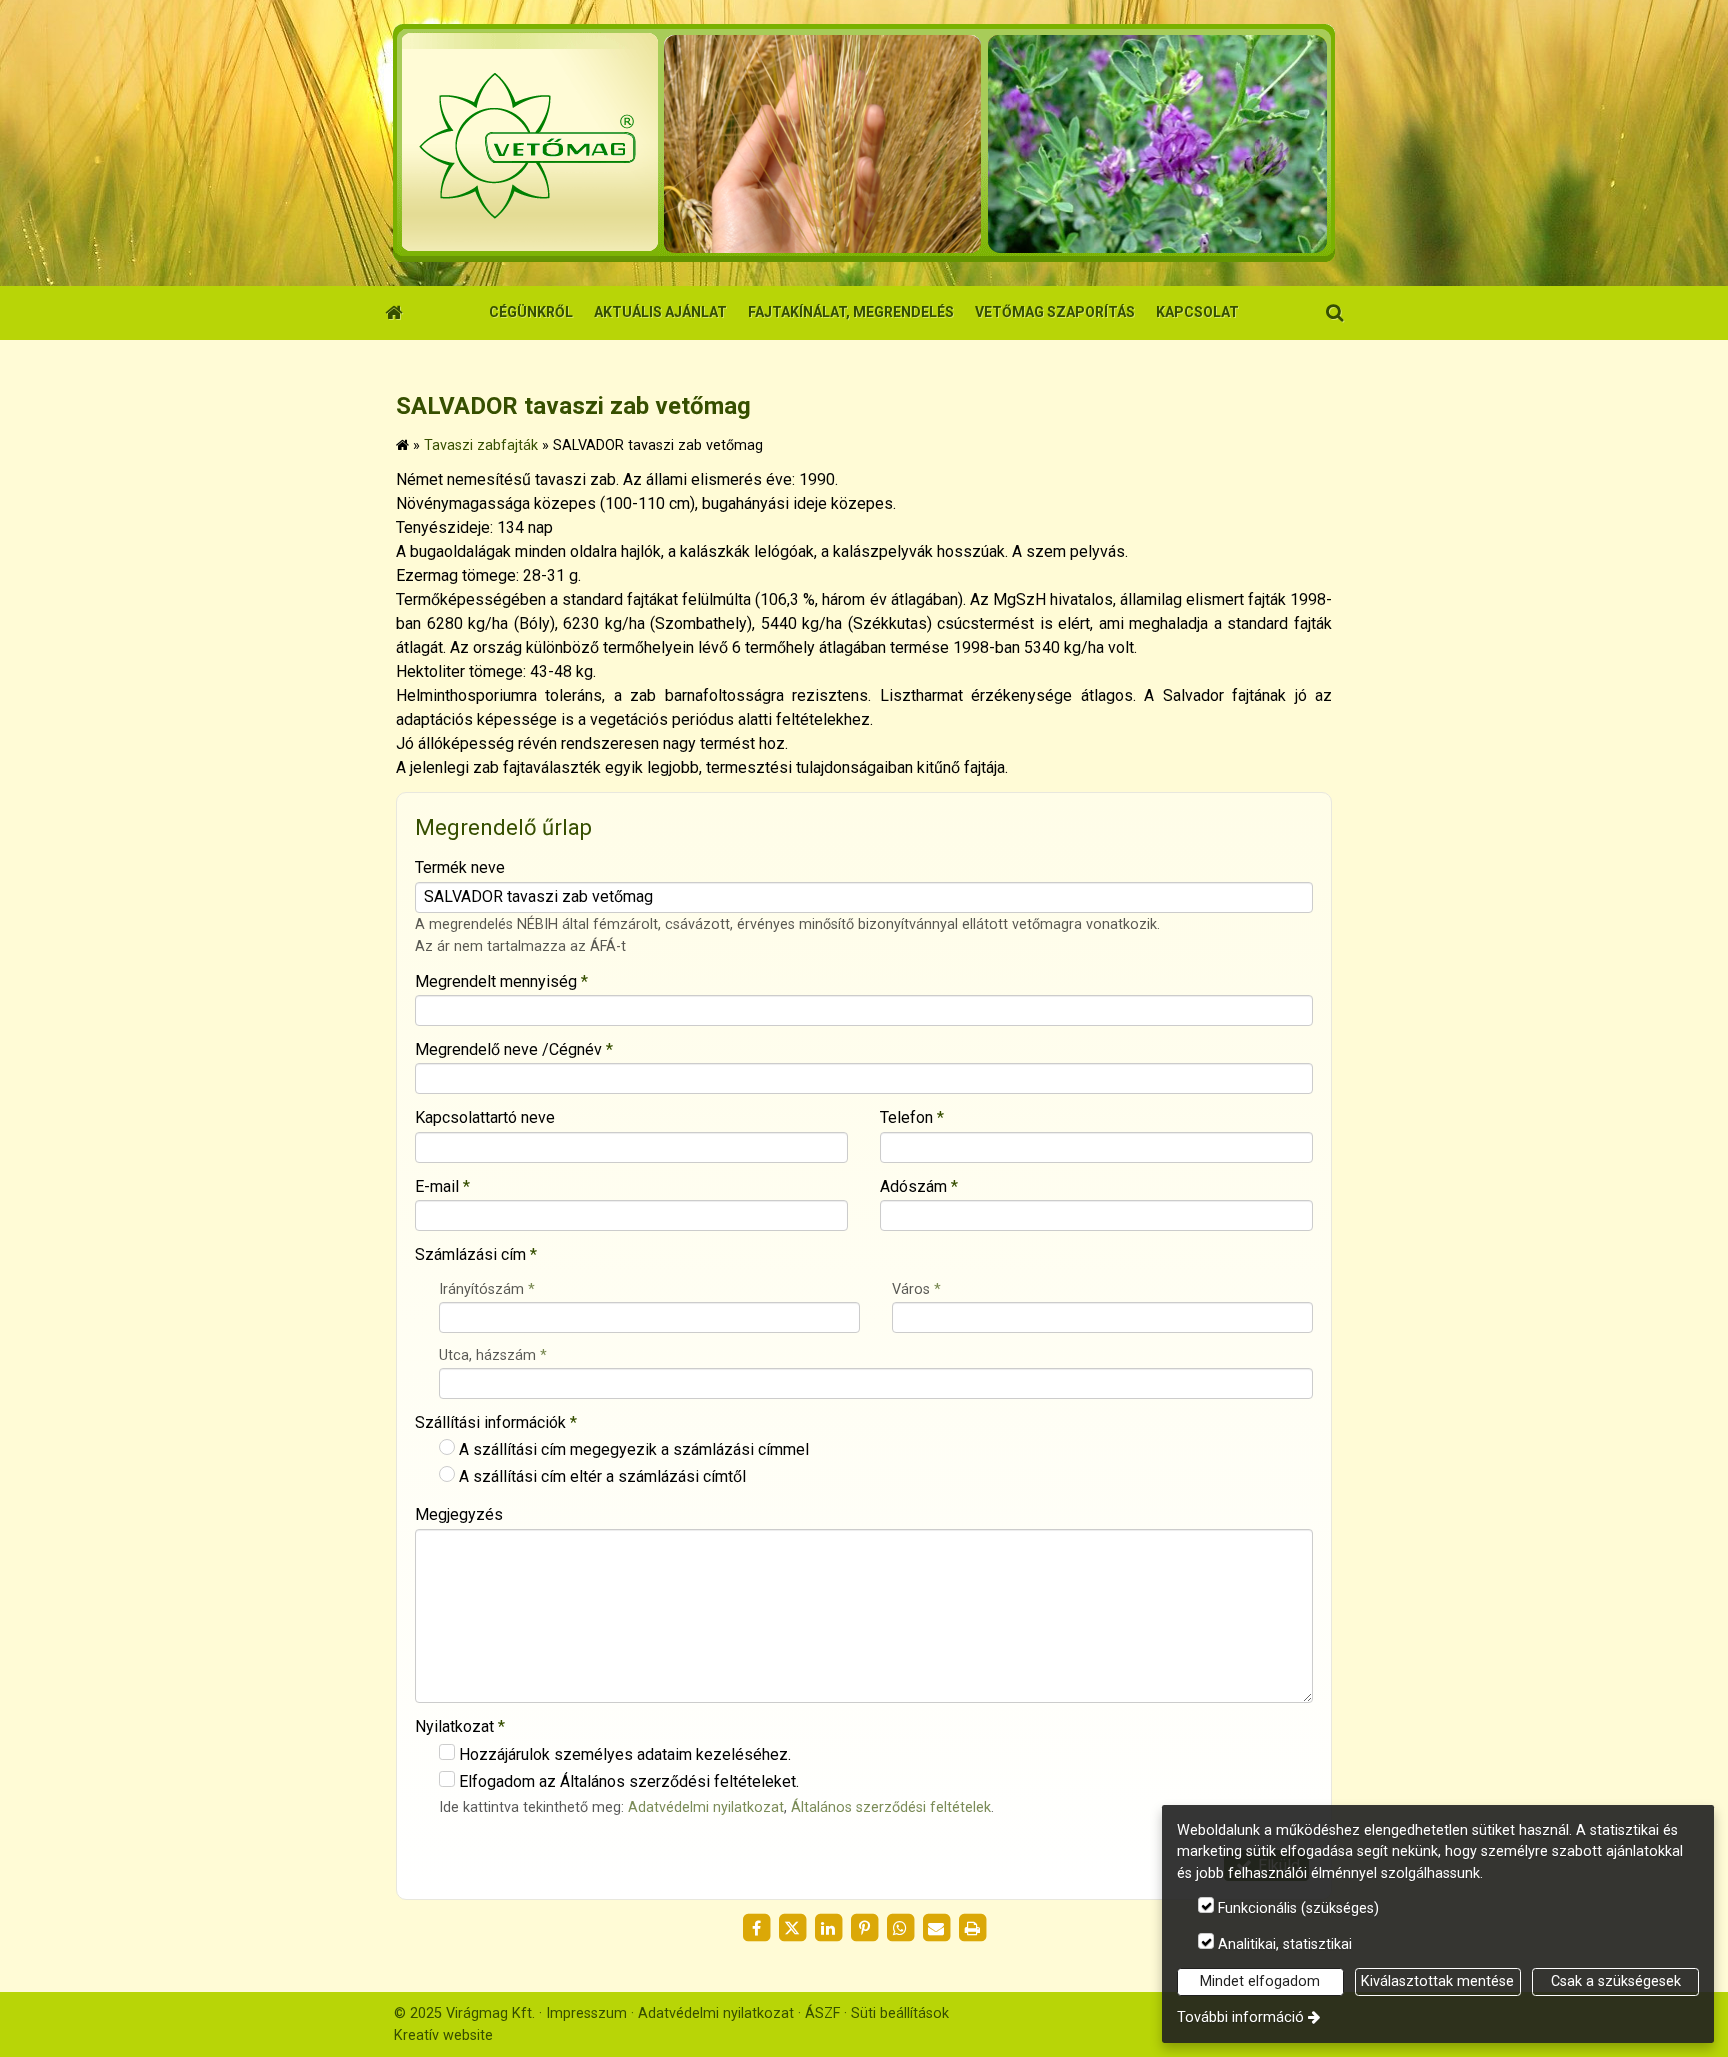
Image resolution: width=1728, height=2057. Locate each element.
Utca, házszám (493, 1355)
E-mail (442, 1186)
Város (916, 1289)
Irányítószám (487, 1289)
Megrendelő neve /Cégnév (514, 1049)
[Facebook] (756, 1928)
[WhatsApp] (900, 1928)
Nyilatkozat (460, 1726)
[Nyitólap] (864, 143)
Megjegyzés (459, 1514)
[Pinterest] (864, 1928)
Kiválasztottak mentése (1437, 1981)
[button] (1334, 313)
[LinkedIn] (828, 1928)
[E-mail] (936, 1928)
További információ (1240, 2017)
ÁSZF (822, 2013)
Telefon (912, 1117)
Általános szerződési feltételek (891, 1807)
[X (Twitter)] (792, 1928)
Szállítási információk (496, 1422)
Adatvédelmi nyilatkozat (706, 1807)
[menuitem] (393, 313)
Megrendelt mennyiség (501, 981)
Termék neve (460, 867)
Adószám (919, 1186)
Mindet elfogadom (1260, 1981)
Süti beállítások (900, 2013)
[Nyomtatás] (972, 1928)
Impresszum (586, 2013)
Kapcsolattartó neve (485, 1117)
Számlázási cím (476, 1254)
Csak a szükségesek (1616, 1981)
